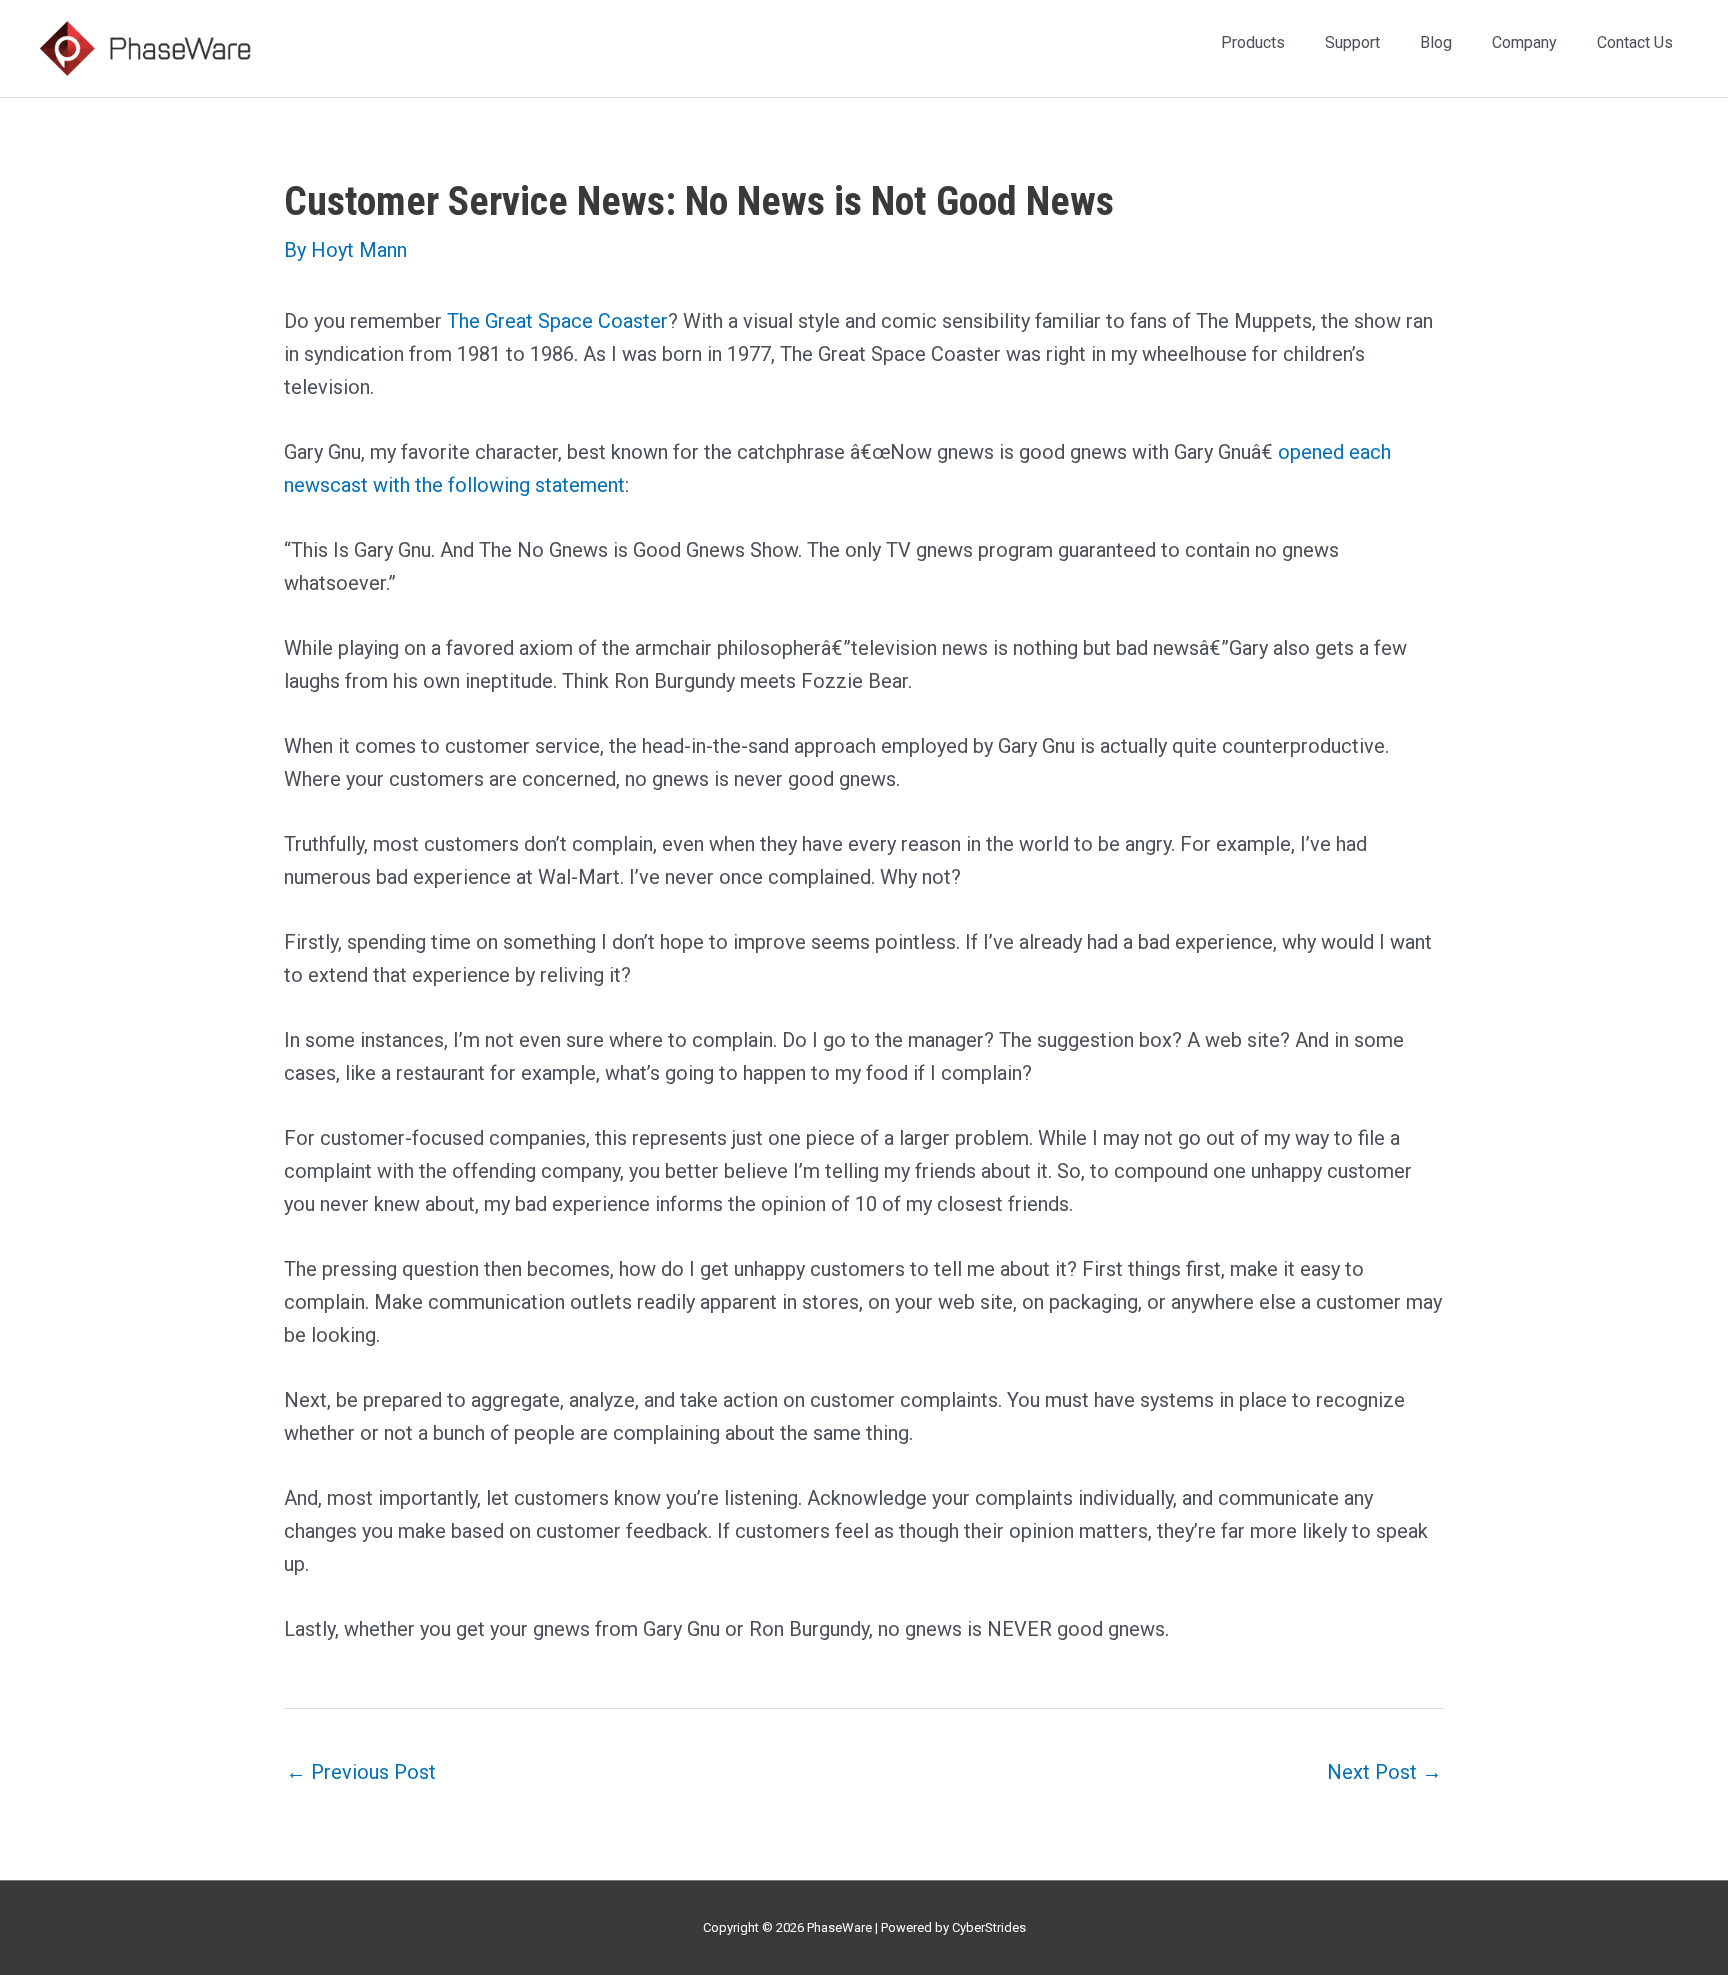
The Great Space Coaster (557, 321)
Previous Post (361, 1772)
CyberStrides (989, 1927)
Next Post (1384, 1772)
